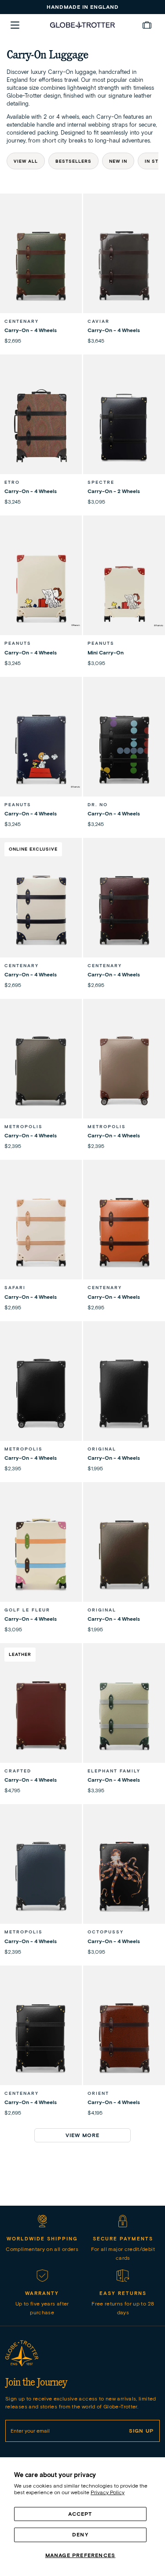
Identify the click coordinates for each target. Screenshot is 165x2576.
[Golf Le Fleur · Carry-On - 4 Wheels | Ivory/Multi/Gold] (41, 1554)
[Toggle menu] (15, 25)
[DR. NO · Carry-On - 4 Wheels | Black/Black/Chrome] (124, 749)
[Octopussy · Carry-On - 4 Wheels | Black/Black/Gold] (124, 1876)
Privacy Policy (108, 2492)
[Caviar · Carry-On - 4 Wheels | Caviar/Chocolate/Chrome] (124, 265)
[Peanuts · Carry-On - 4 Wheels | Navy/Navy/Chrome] (41, 749)
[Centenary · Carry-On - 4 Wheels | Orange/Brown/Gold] (124, 1231)
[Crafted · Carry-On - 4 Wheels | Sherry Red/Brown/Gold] (41, 1715)
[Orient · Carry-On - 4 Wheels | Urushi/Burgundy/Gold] (124, 2037)
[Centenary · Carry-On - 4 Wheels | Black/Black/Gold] (41, 2037)
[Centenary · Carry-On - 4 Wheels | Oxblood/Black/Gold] (124, 910)
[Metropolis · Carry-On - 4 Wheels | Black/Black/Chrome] (41, 1393)
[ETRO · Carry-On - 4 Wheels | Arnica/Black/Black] (41, 426)
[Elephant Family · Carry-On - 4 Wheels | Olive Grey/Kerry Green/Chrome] (124, 1715)
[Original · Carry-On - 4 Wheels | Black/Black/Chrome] (124, 1393)
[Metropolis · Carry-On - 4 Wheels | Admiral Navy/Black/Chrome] (41, 1876)
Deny (80, 2534)
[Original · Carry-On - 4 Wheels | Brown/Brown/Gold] (124, 1554)
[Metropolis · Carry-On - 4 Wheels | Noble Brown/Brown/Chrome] (124, 1071)
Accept (80, 2514)
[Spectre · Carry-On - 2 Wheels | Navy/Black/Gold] (124, 426)
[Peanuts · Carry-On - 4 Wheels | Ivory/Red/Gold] (41, 587)
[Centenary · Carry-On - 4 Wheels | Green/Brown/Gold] (41, 265)
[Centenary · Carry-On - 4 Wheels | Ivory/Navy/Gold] (41, 910)
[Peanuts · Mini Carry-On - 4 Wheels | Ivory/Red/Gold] (124, 587)
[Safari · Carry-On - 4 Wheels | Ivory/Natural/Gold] (41, 1231)
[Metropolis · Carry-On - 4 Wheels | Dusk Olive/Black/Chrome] (41, 1071)
